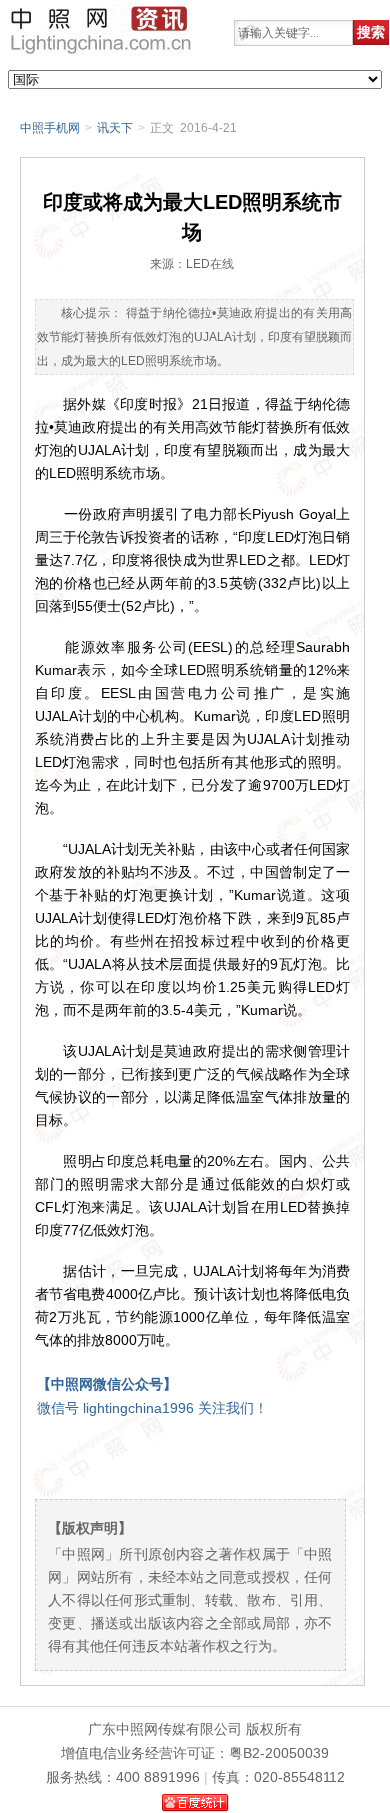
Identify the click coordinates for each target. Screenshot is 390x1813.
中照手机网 (50, 128)
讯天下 (115, 128)
